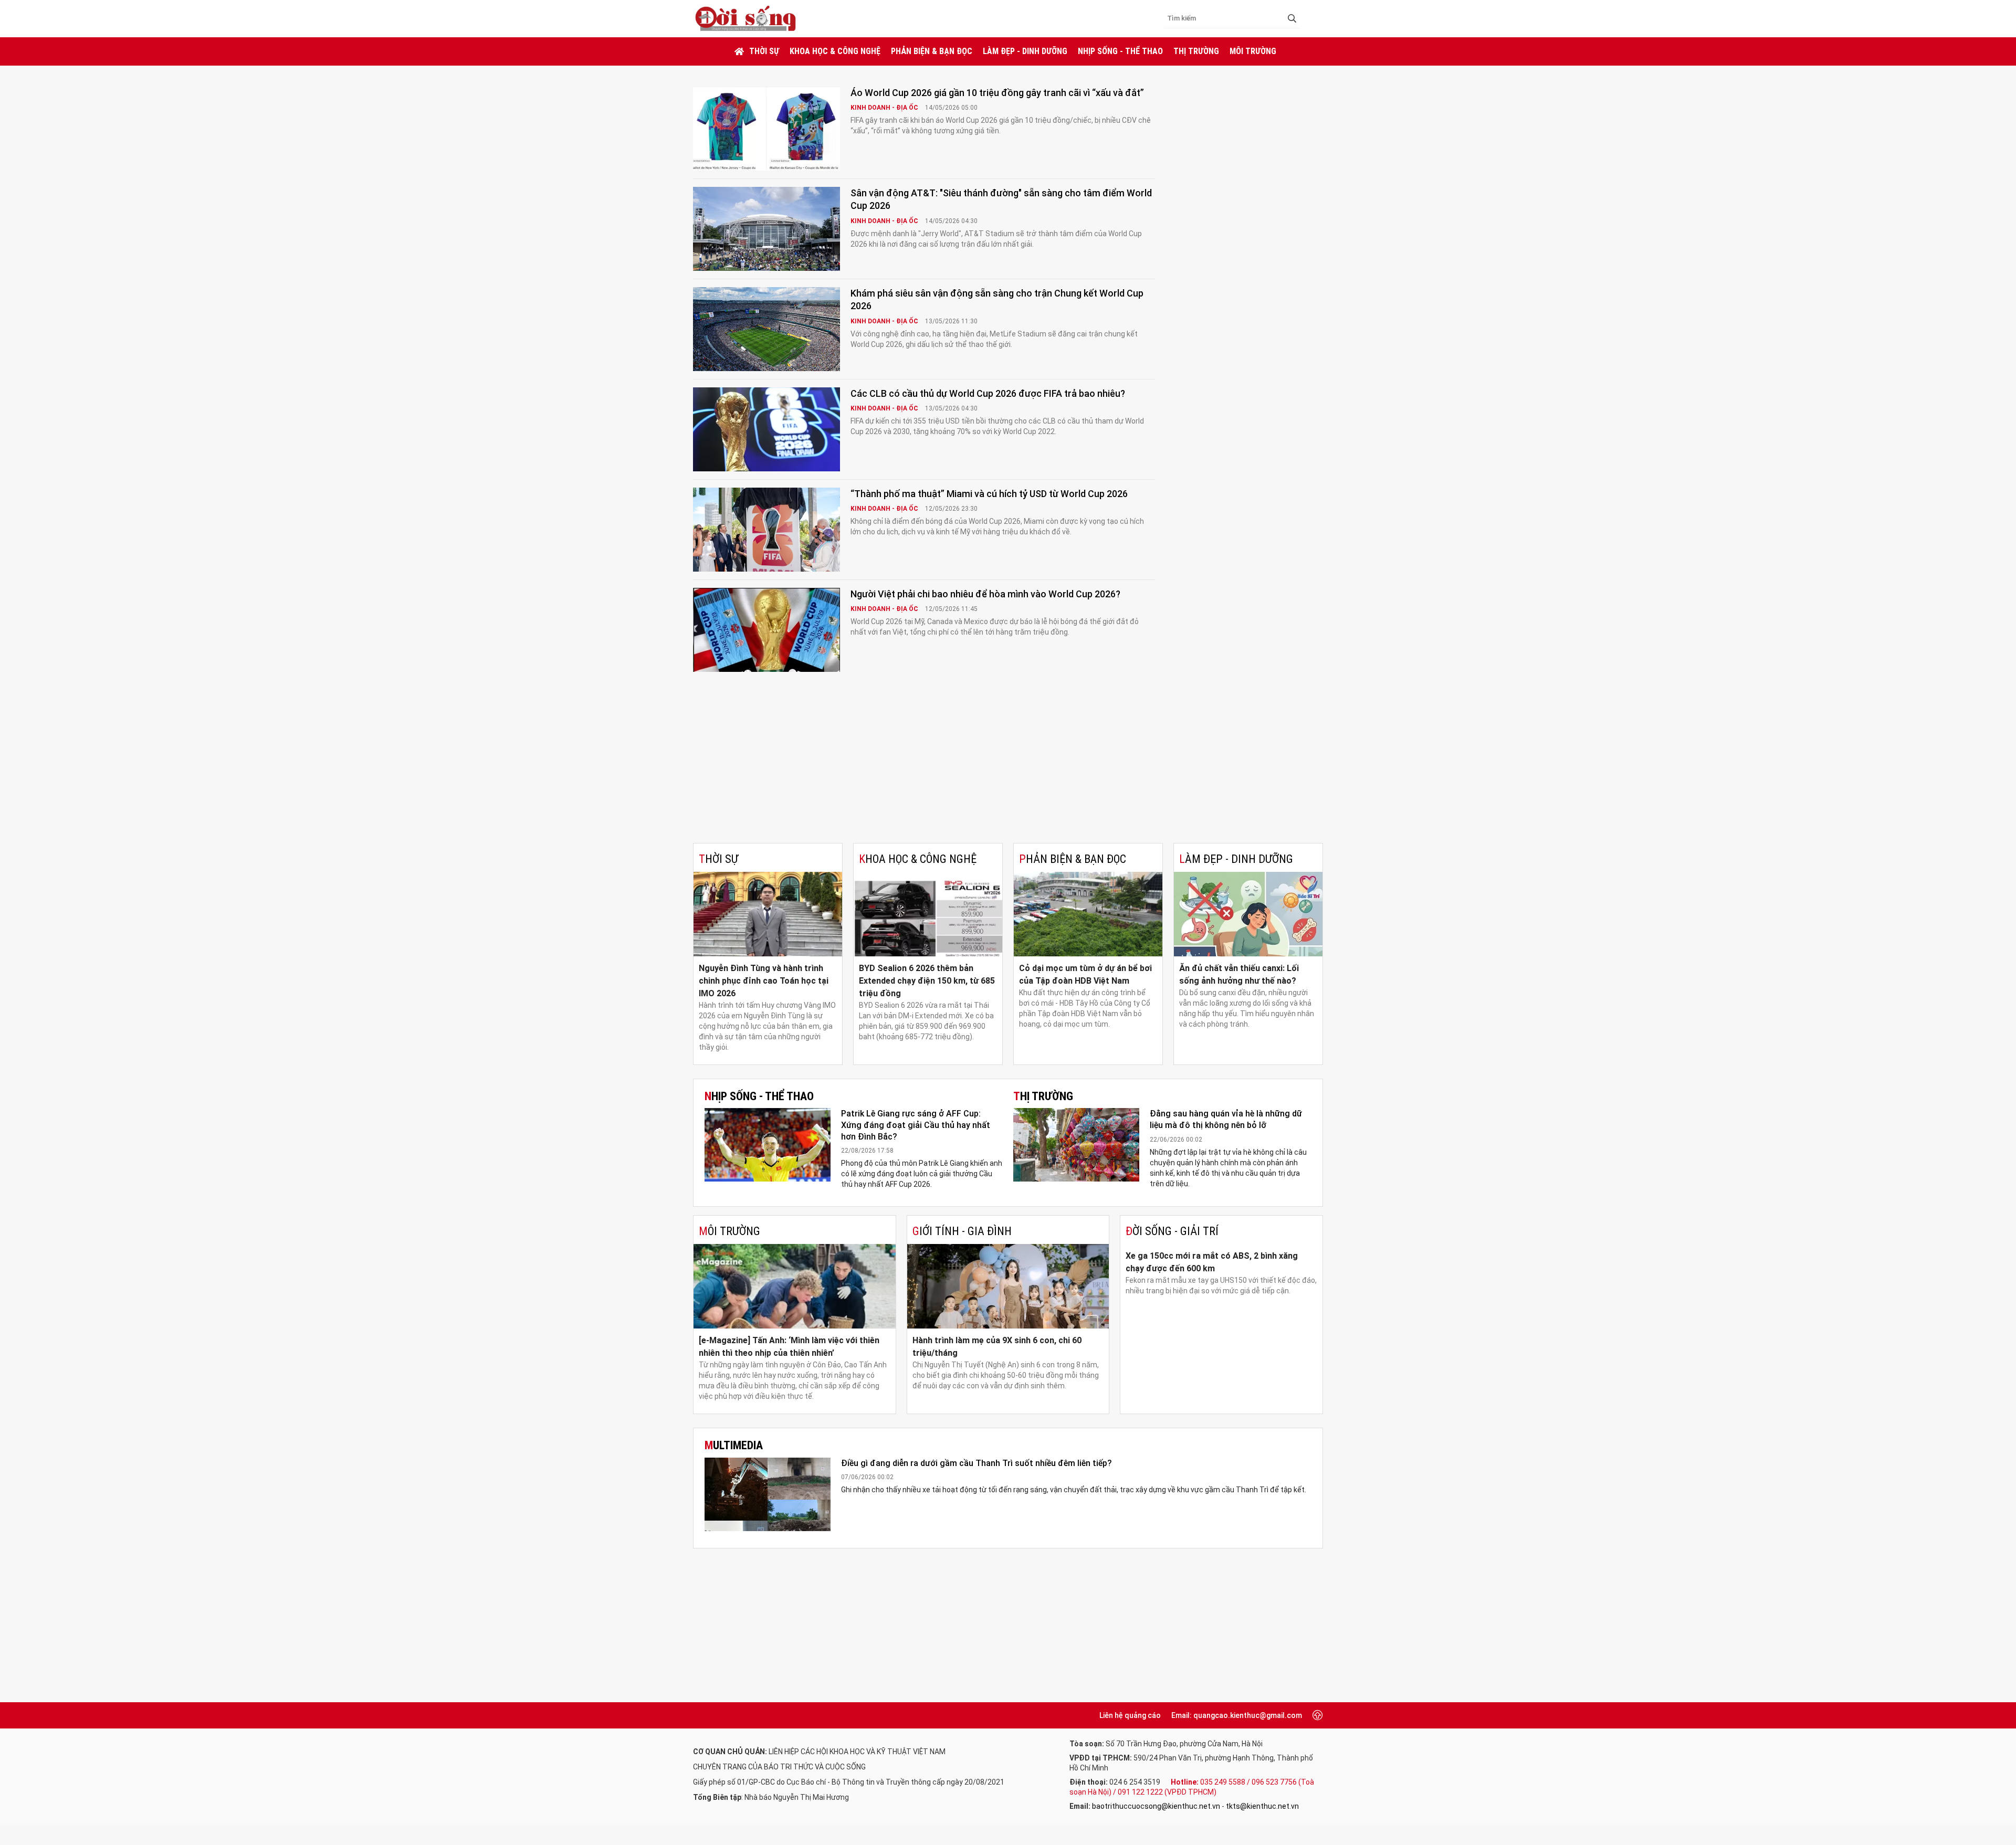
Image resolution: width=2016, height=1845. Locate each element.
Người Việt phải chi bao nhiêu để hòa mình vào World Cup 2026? (985, 594)
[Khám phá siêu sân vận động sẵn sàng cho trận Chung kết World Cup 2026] (766, 329)
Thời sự (764, 51)
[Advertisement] (1008, 764)
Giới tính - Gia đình (962, 1231)
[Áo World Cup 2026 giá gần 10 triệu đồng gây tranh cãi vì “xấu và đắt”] (766, 129)
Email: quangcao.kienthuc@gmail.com (1237, 1715)
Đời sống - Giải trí (1172, 1231)
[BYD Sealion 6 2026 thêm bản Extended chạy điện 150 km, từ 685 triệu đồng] (928, 914)
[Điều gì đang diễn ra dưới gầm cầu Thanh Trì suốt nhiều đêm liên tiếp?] (768, 1494)
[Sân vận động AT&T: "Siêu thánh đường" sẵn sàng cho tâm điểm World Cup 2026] (766, 229)
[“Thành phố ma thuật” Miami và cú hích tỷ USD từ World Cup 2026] (766, 530)
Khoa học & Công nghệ (835, 51)
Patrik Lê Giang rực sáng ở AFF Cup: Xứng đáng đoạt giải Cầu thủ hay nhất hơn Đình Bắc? (916, 1125)
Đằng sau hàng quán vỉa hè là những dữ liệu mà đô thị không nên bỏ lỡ (1226, 1119)
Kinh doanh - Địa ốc (885, 108)
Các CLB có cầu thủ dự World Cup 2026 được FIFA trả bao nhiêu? (988, 393)
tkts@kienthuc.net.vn (1262, 1806)
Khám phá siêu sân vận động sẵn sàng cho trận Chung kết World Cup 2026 (997, 299)
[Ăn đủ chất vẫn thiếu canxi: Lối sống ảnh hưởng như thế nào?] (1248, 914)
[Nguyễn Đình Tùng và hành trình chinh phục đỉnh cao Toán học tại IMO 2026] (768, 914)
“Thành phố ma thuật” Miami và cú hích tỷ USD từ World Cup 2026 (989, 494)
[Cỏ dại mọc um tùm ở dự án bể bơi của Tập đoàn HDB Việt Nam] (1088, 914)
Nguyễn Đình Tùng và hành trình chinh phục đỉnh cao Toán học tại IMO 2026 (764, 981)
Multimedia (734, 1445)
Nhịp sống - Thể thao (1120, 51)
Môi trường (1253, 51)
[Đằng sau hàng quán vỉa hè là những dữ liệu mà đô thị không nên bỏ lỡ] (1076, 1145)
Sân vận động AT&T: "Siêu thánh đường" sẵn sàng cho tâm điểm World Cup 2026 (1001, 199)
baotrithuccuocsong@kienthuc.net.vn (1156, 1806)
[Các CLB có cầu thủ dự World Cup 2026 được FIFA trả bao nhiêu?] (766, 429)
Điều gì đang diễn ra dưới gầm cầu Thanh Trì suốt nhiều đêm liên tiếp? (976, 1463)
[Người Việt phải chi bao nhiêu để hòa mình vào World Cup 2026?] (766, 630)
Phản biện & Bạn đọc (932, 51)
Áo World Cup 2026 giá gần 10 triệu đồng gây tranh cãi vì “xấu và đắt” (997, 93)
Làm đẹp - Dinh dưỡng (1025, 51)
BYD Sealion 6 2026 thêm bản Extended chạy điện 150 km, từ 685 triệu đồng (927, 981)
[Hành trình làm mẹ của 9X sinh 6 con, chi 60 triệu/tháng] (1008, 1286)
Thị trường (1196, 51)
